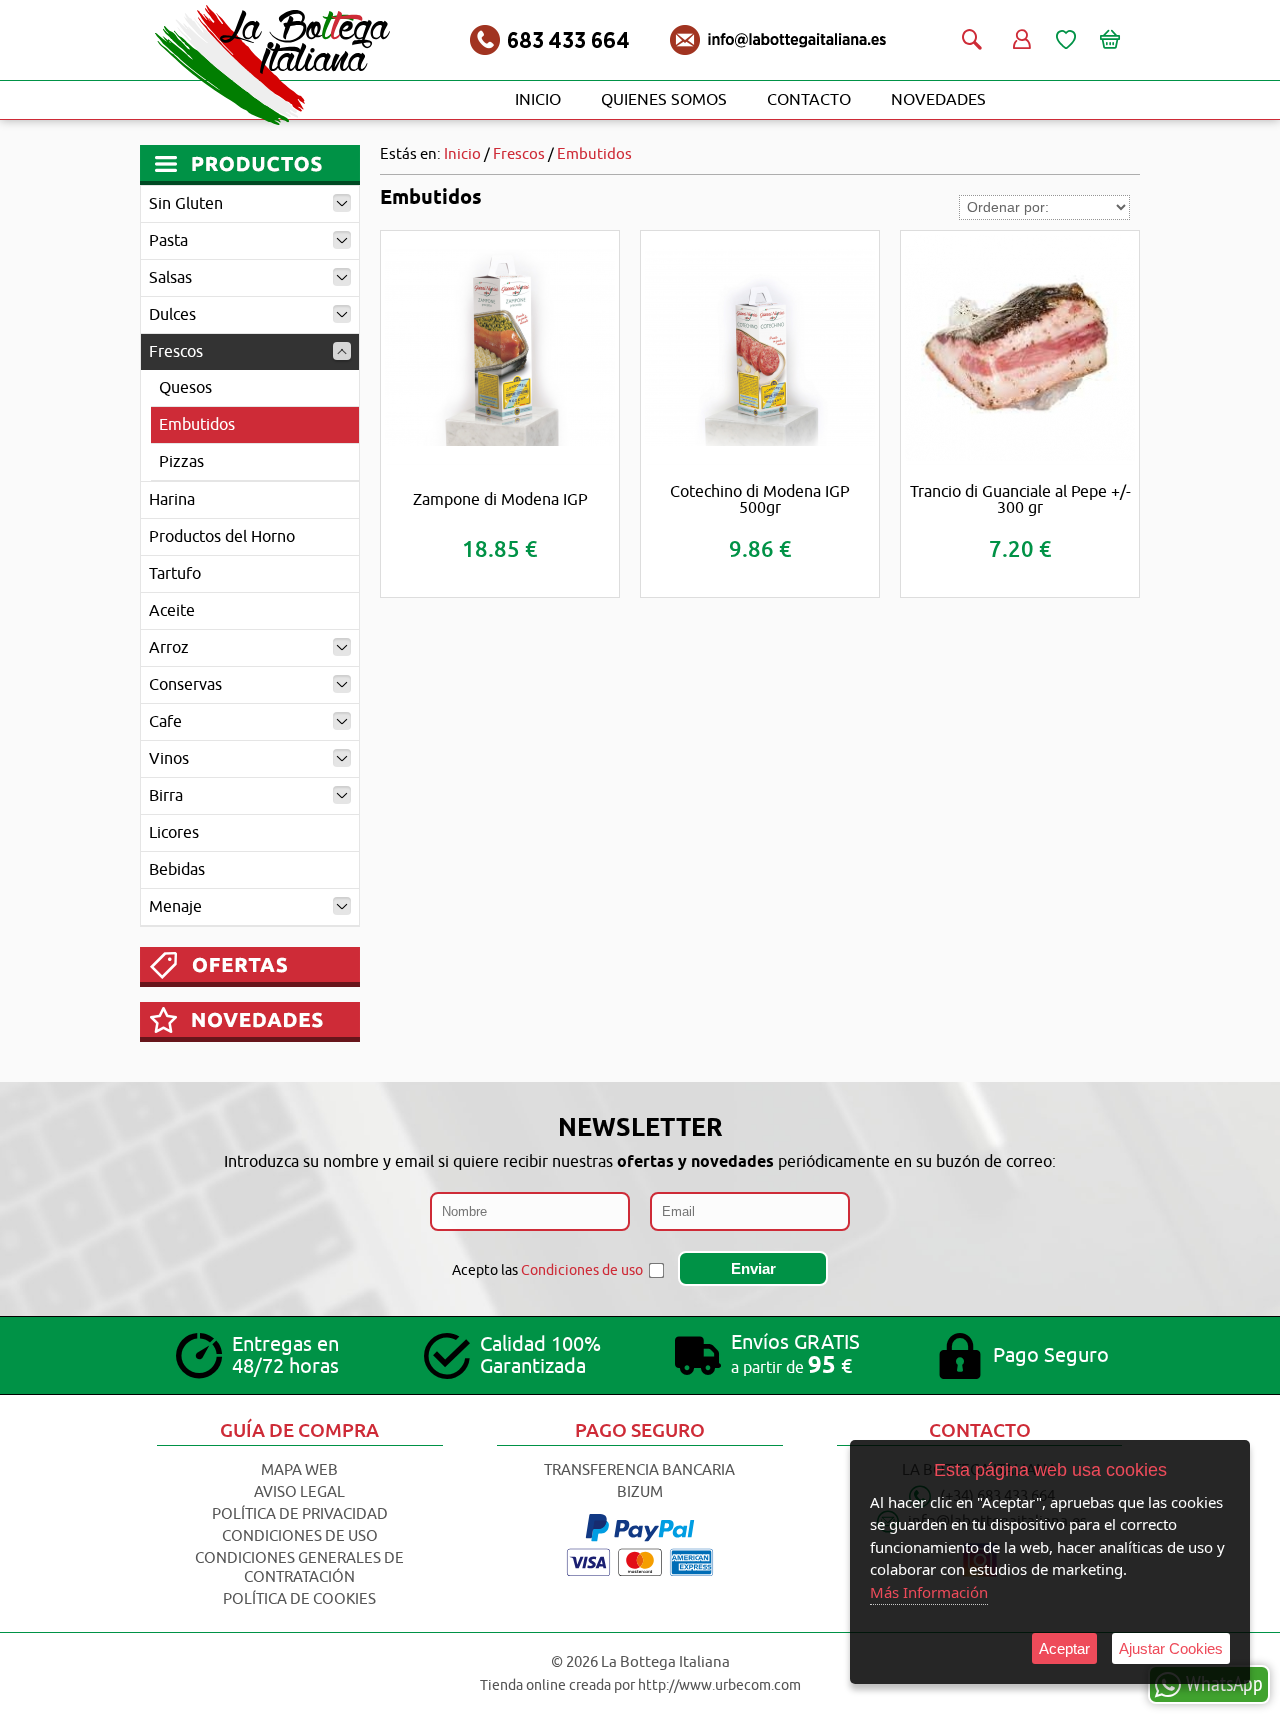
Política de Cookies (299, 1599)
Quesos (185, 388)
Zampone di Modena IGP (500, 500)
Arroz (169, 648)
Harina (172, 500)
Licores (174, 833)
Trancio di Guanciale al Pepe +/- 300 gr (1020, 500)
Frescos (176, 352)
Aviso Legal (299, 1492)
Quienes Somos (664, 100)
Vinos (169, 759)
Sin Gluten (186, 204)
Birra (166, 796)
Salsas (170, 278)
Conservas (185, 685)
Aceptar (1064, 1648)
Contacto (809, 100)
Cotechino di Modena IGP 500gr (760, 500)
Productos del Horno (222, 537)
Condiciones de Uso (300, 1536)
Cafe (165, 722)
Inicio (538, 100)
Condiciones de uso (582, 1270)
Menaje (175, 907)
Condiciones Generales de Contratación (299, 1568)
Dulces (172, 315)
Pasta (168, 241)
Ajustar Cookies (1171, 1648)
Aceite (172, 611)
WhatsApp (1224, 1683)
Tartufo (175, 574)
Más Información (929, 1592)
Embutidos (197, 425)
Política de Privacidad (300, 1514)
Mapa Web (299, 1470)
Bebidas (177, 870)
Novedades (938, 100)
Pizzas (181, 462)
